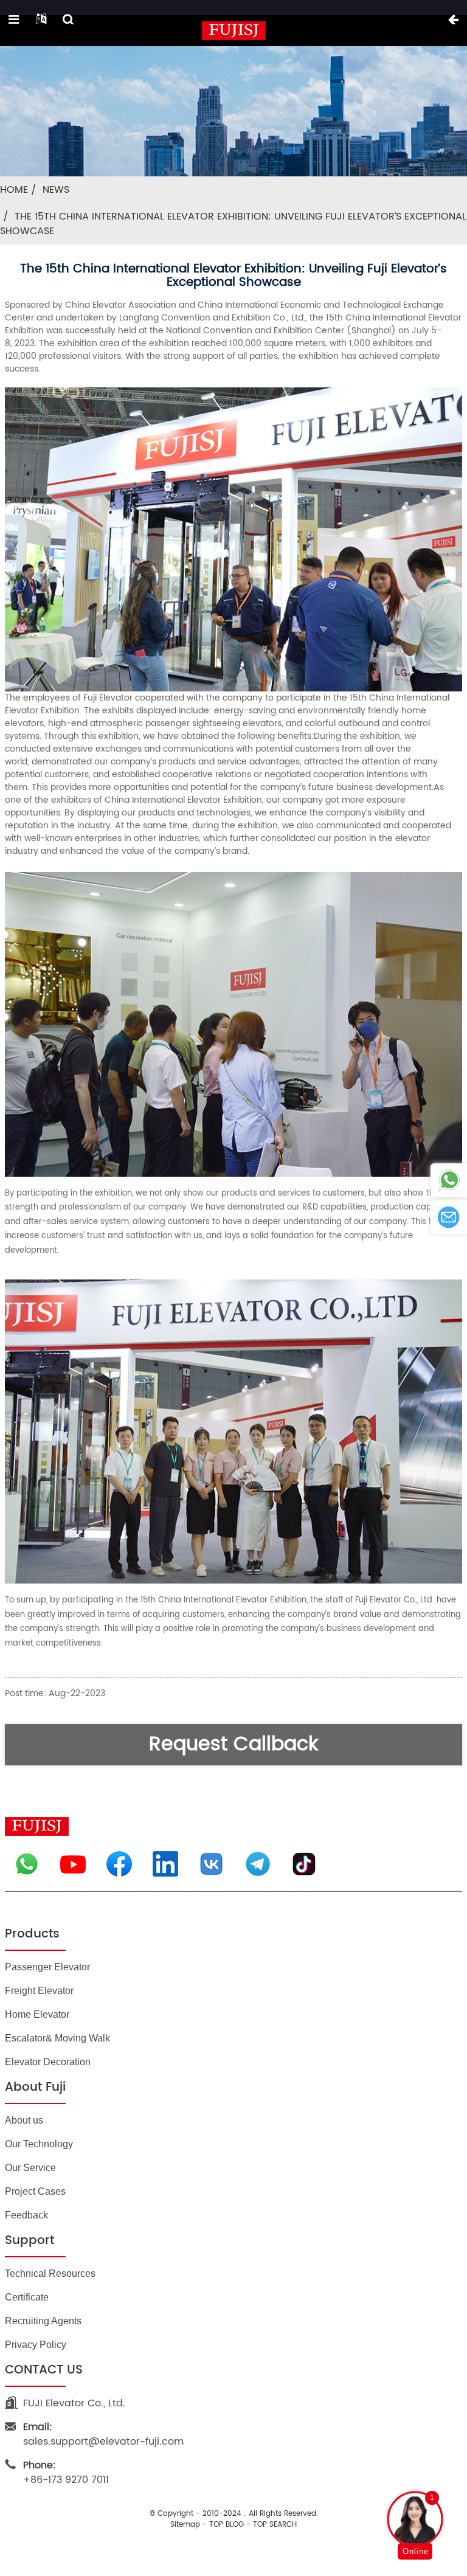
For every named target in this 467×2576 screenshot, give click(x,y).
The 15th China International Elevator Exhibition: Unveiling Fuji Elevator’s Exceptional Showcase (233, 224)
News (56, 190)
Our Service (30, 2168)
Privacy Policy (36, 2345)
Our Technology (39, 2144)
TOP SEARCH (275, 2525)
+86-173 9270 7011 (66, 2473)
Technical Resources (50, 2273)
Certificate (27, 2297)
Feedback (26, 2215)
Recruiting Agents (43, 2321)
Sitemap (185, 2525)
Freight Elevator (39, 1991)
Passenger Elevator (47, 1967)
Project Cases (35, 2191)
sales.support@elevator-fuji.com (103, 2434)
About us (24, 2120)
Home (14, 190)
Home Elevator (37, 2014)
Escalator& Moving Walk (57, 2038)
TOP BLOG (227, 2525)
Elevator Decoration (48, 2062)
